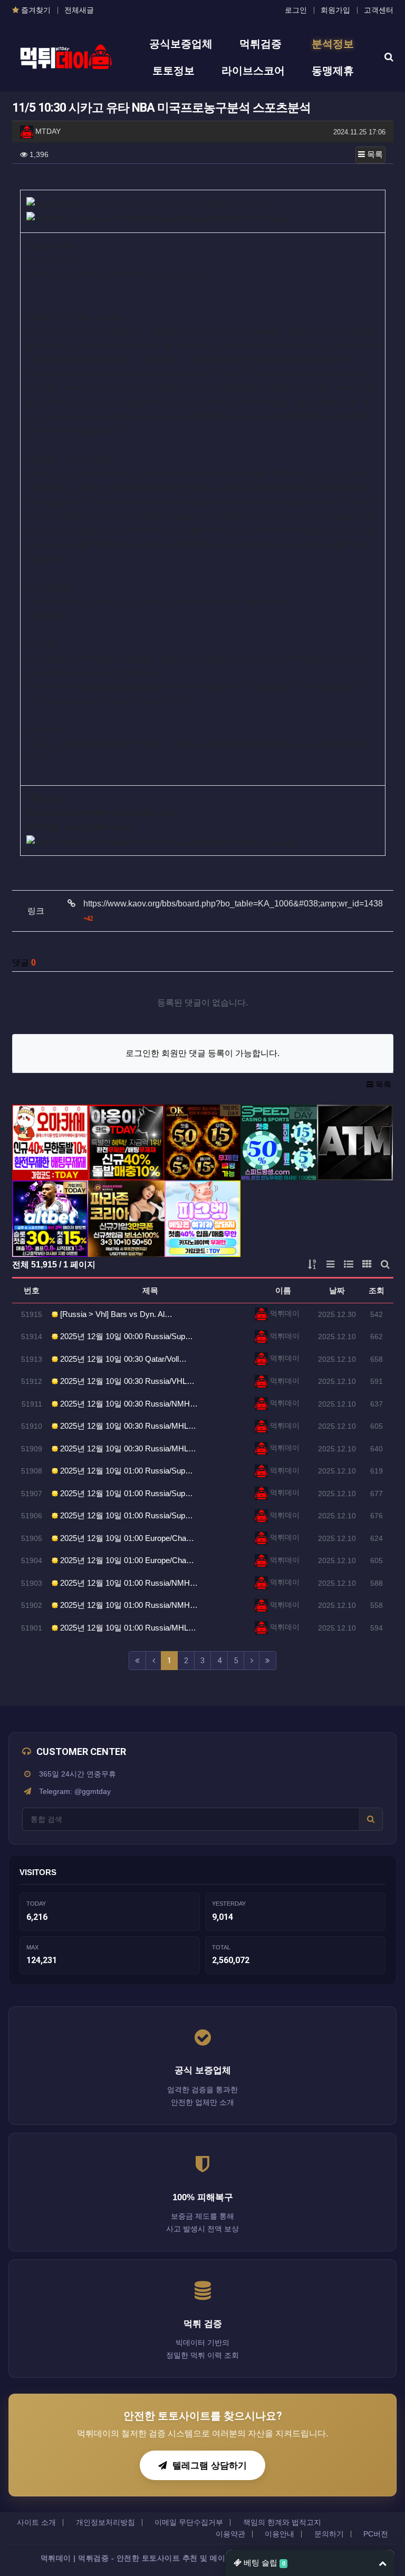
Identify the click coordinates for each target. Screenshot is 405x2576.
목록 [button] (374, 154)
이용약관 (230, 2534)
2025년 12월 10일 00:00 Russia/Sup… (126, 1336)
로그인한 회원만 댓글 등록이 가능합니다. (202, 1053)
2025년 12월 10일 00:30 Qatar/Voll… (122, 1359)
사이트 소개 (36, 2522)
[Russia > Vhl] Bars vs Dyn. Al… (115, 1314)
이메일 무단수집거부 (189, 2522)
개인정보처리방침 (105, 2522)
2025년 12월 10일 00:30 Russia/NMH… (128, 1404)
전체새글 (79, 10)
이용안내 (279, 2534)
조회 (377, 1290)
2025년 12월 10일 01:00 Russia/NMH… (128, 1583)
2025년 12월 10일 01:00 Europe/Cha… (126, 1538)
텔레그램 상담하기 (210, 2465)
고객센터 (379, 10)
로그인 (296, 10)
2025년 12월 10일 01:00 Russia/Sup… (126, 1471)
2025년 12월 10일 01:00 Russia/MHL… (127, 1628)
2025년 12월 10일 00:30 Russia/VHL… (126, 1381)
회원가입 (335, 10)
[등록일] (50, 1143)
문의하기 (329, 2534)
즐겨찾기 (35, 10)
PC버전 (376, 2534)
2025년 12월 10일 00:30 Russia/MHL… (127, 1426)
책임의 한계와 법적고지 (282, 2522)
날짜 (337, 1290)
